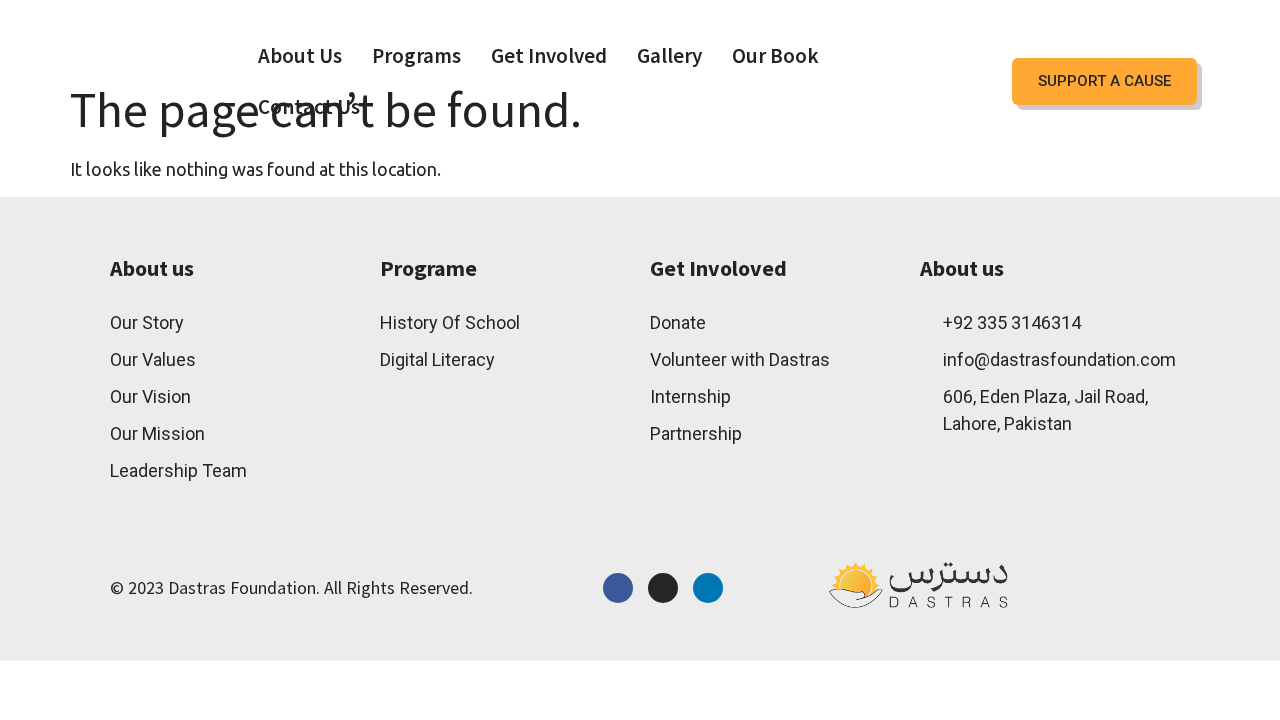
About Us (300, 55)
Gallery (669, 55)
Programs (416, 55)
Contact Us (309, 106)
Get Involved (549, 55)
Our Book (775, 55)
